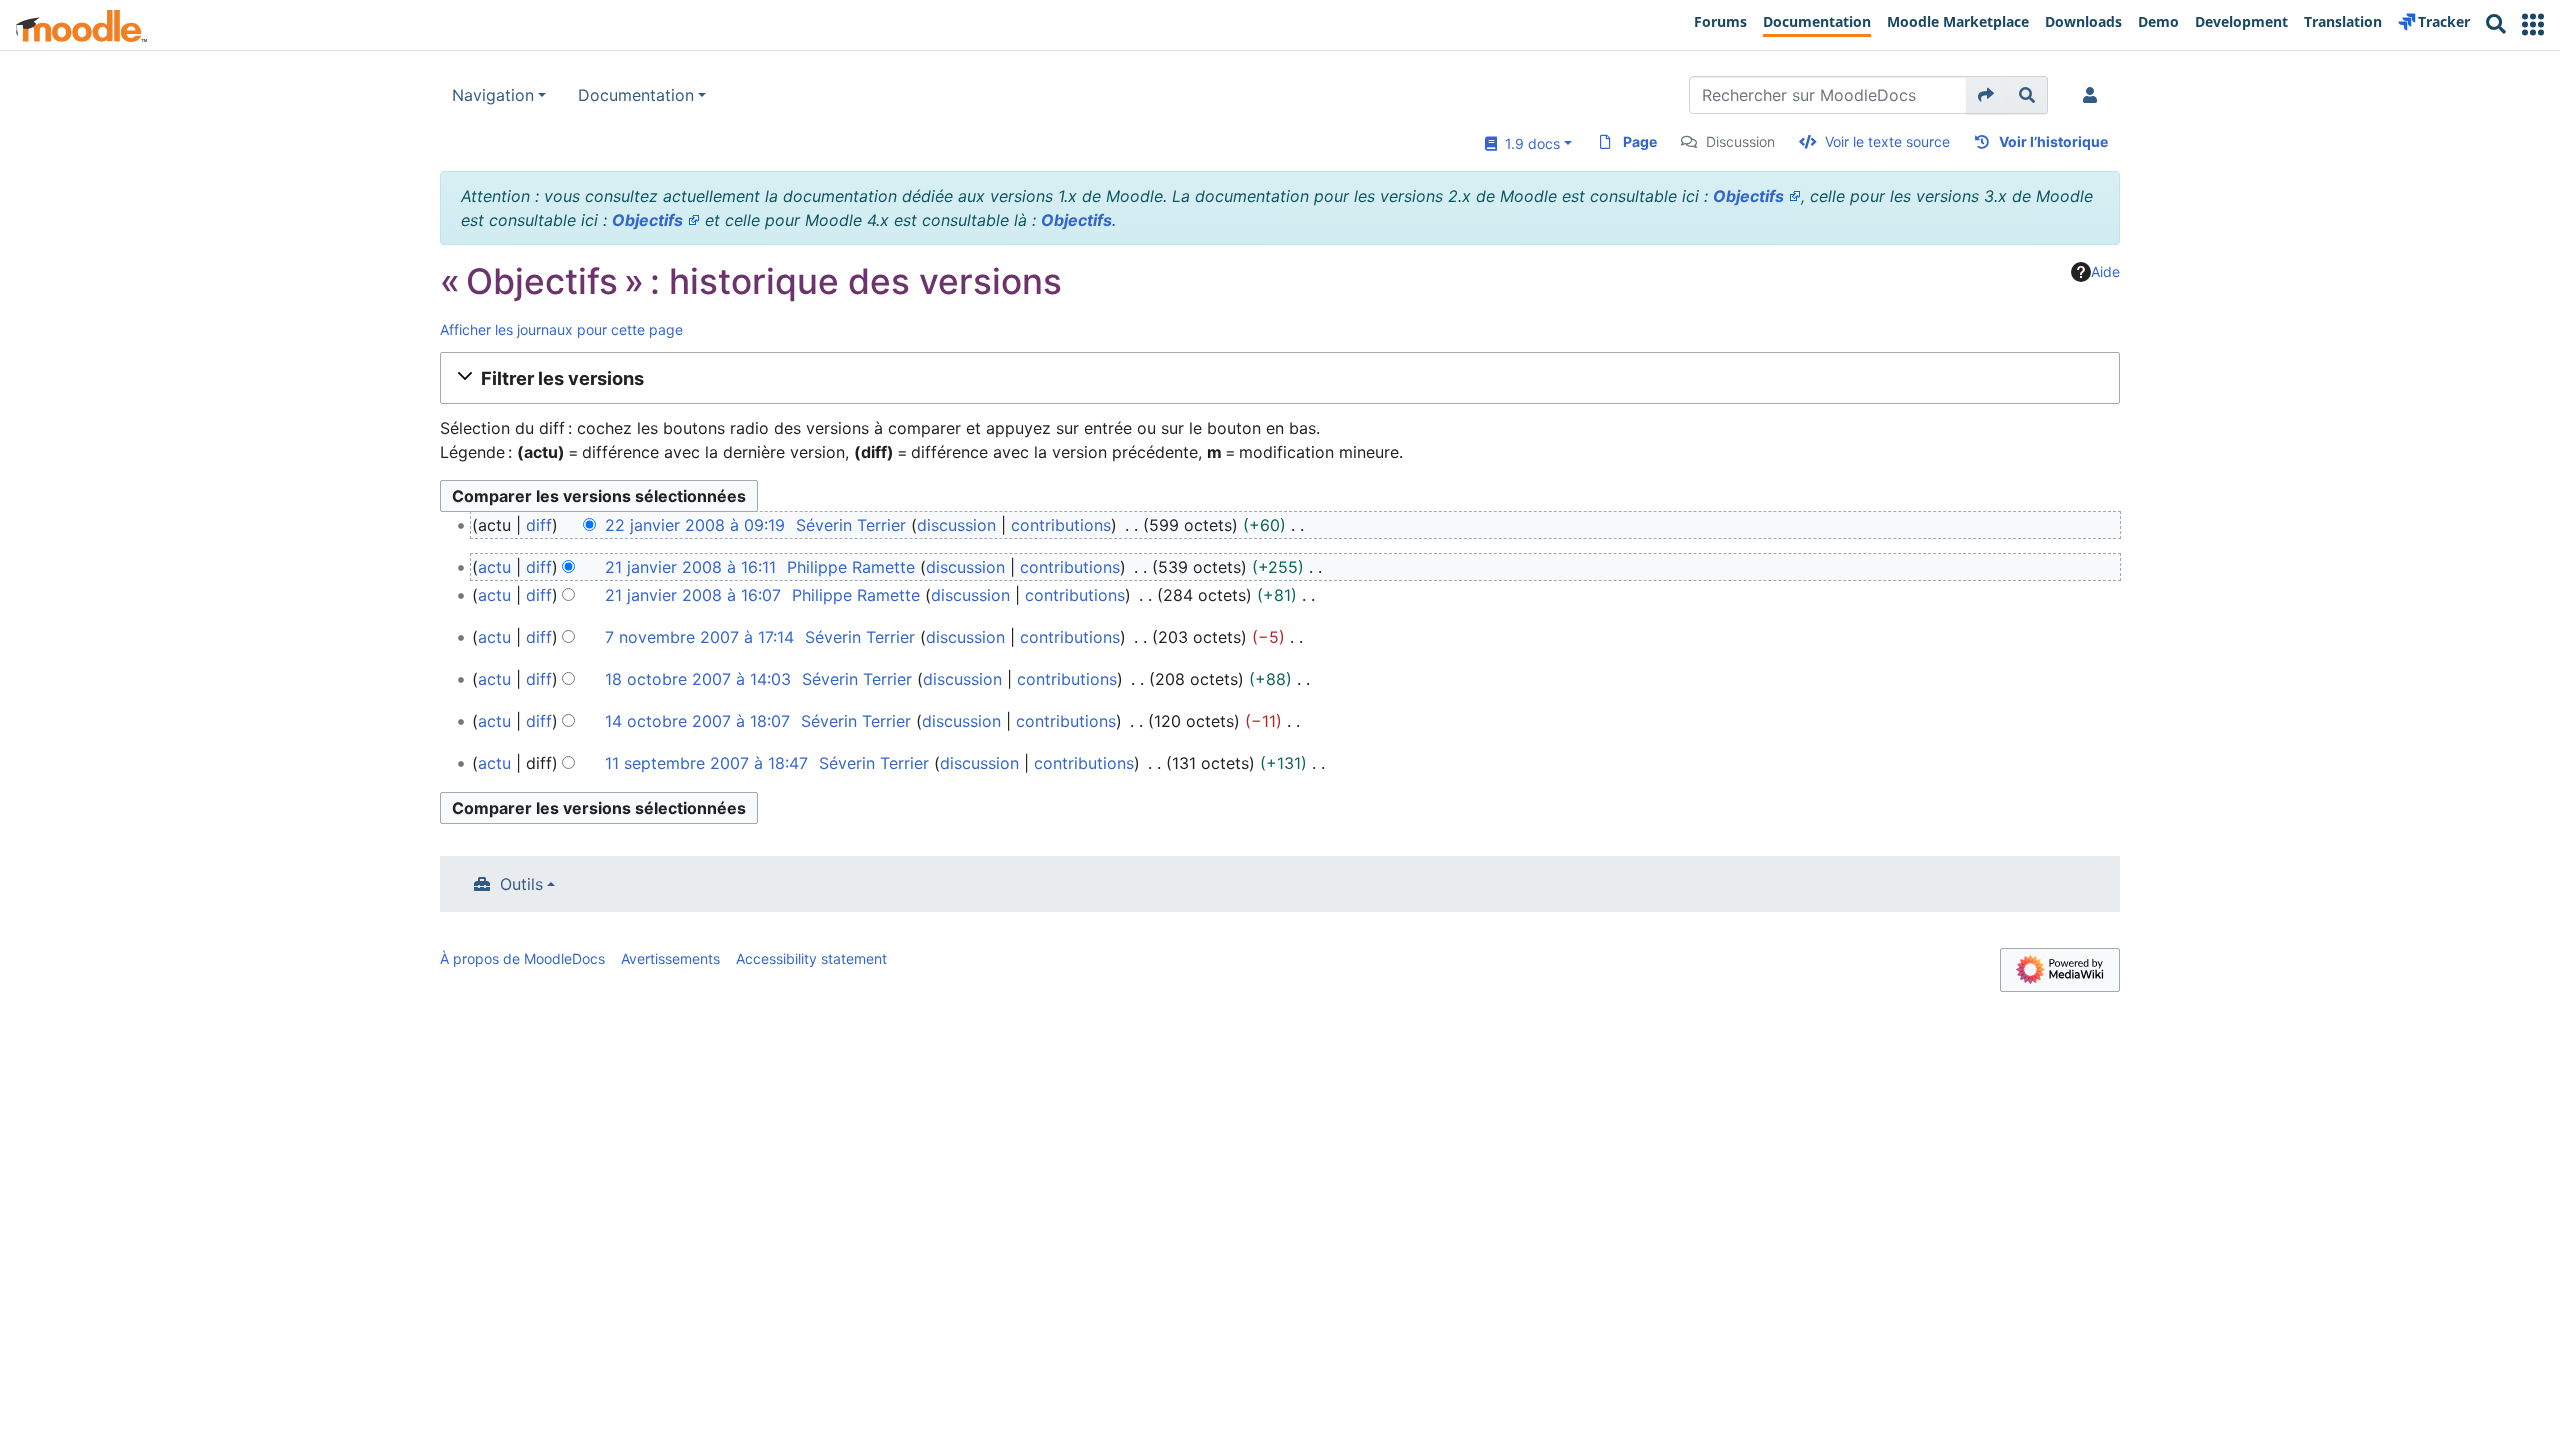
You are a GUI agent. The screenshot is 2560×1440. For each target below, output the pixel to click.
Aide (2105, 271)
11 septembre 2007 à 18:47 (706, 763)
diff (539, 525)
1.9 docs (1528, 143)
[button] (2533, 24)
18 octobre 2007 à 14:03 (698, 679)
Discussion (1740, 141)
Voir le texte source (1887, 141)
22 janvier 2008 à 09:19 (695, 525)
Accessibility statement (811, 958)
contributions (1061, 525)
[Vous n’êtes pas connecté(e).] (2094, 95)
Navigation (493, 95)
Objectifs (1748, 196)
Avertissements (670, 958)
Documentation (636, 95)
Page (1640, 141)
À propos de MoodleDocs (522, 958)
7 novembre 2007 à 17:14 (699, 637)
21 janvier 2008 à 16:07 (693, 595)
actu (494, 567)
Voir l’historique (2053, 141)
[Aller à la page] (1986, 95)
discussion (956, 525)
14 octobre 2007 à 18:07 (697, 721)
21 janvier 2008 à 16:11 (690, 567)
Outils (521, 884)
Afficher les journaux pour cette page (561, 329)
